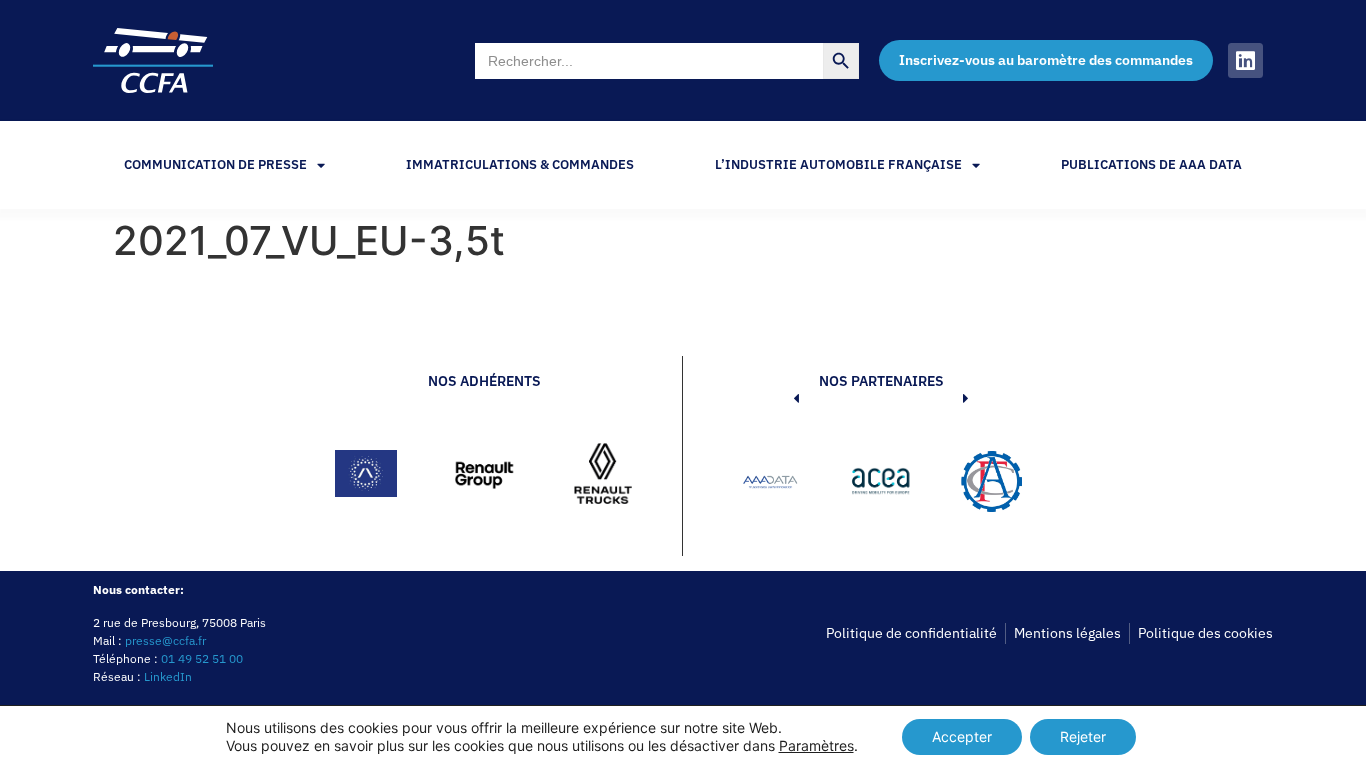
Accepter (962, 736)
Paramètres (816, 745)
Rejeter (1083, 736)
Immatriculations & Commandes (520, 164)
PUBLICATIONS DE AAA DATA (1151, 164)
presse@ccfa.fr (165, 640)
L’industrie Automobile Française (838, 164)
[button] (766, 485)
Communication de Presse (215, 164)
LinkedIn (168, 676)
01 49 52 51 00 (202, 658)
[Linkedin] (1245, 60)
